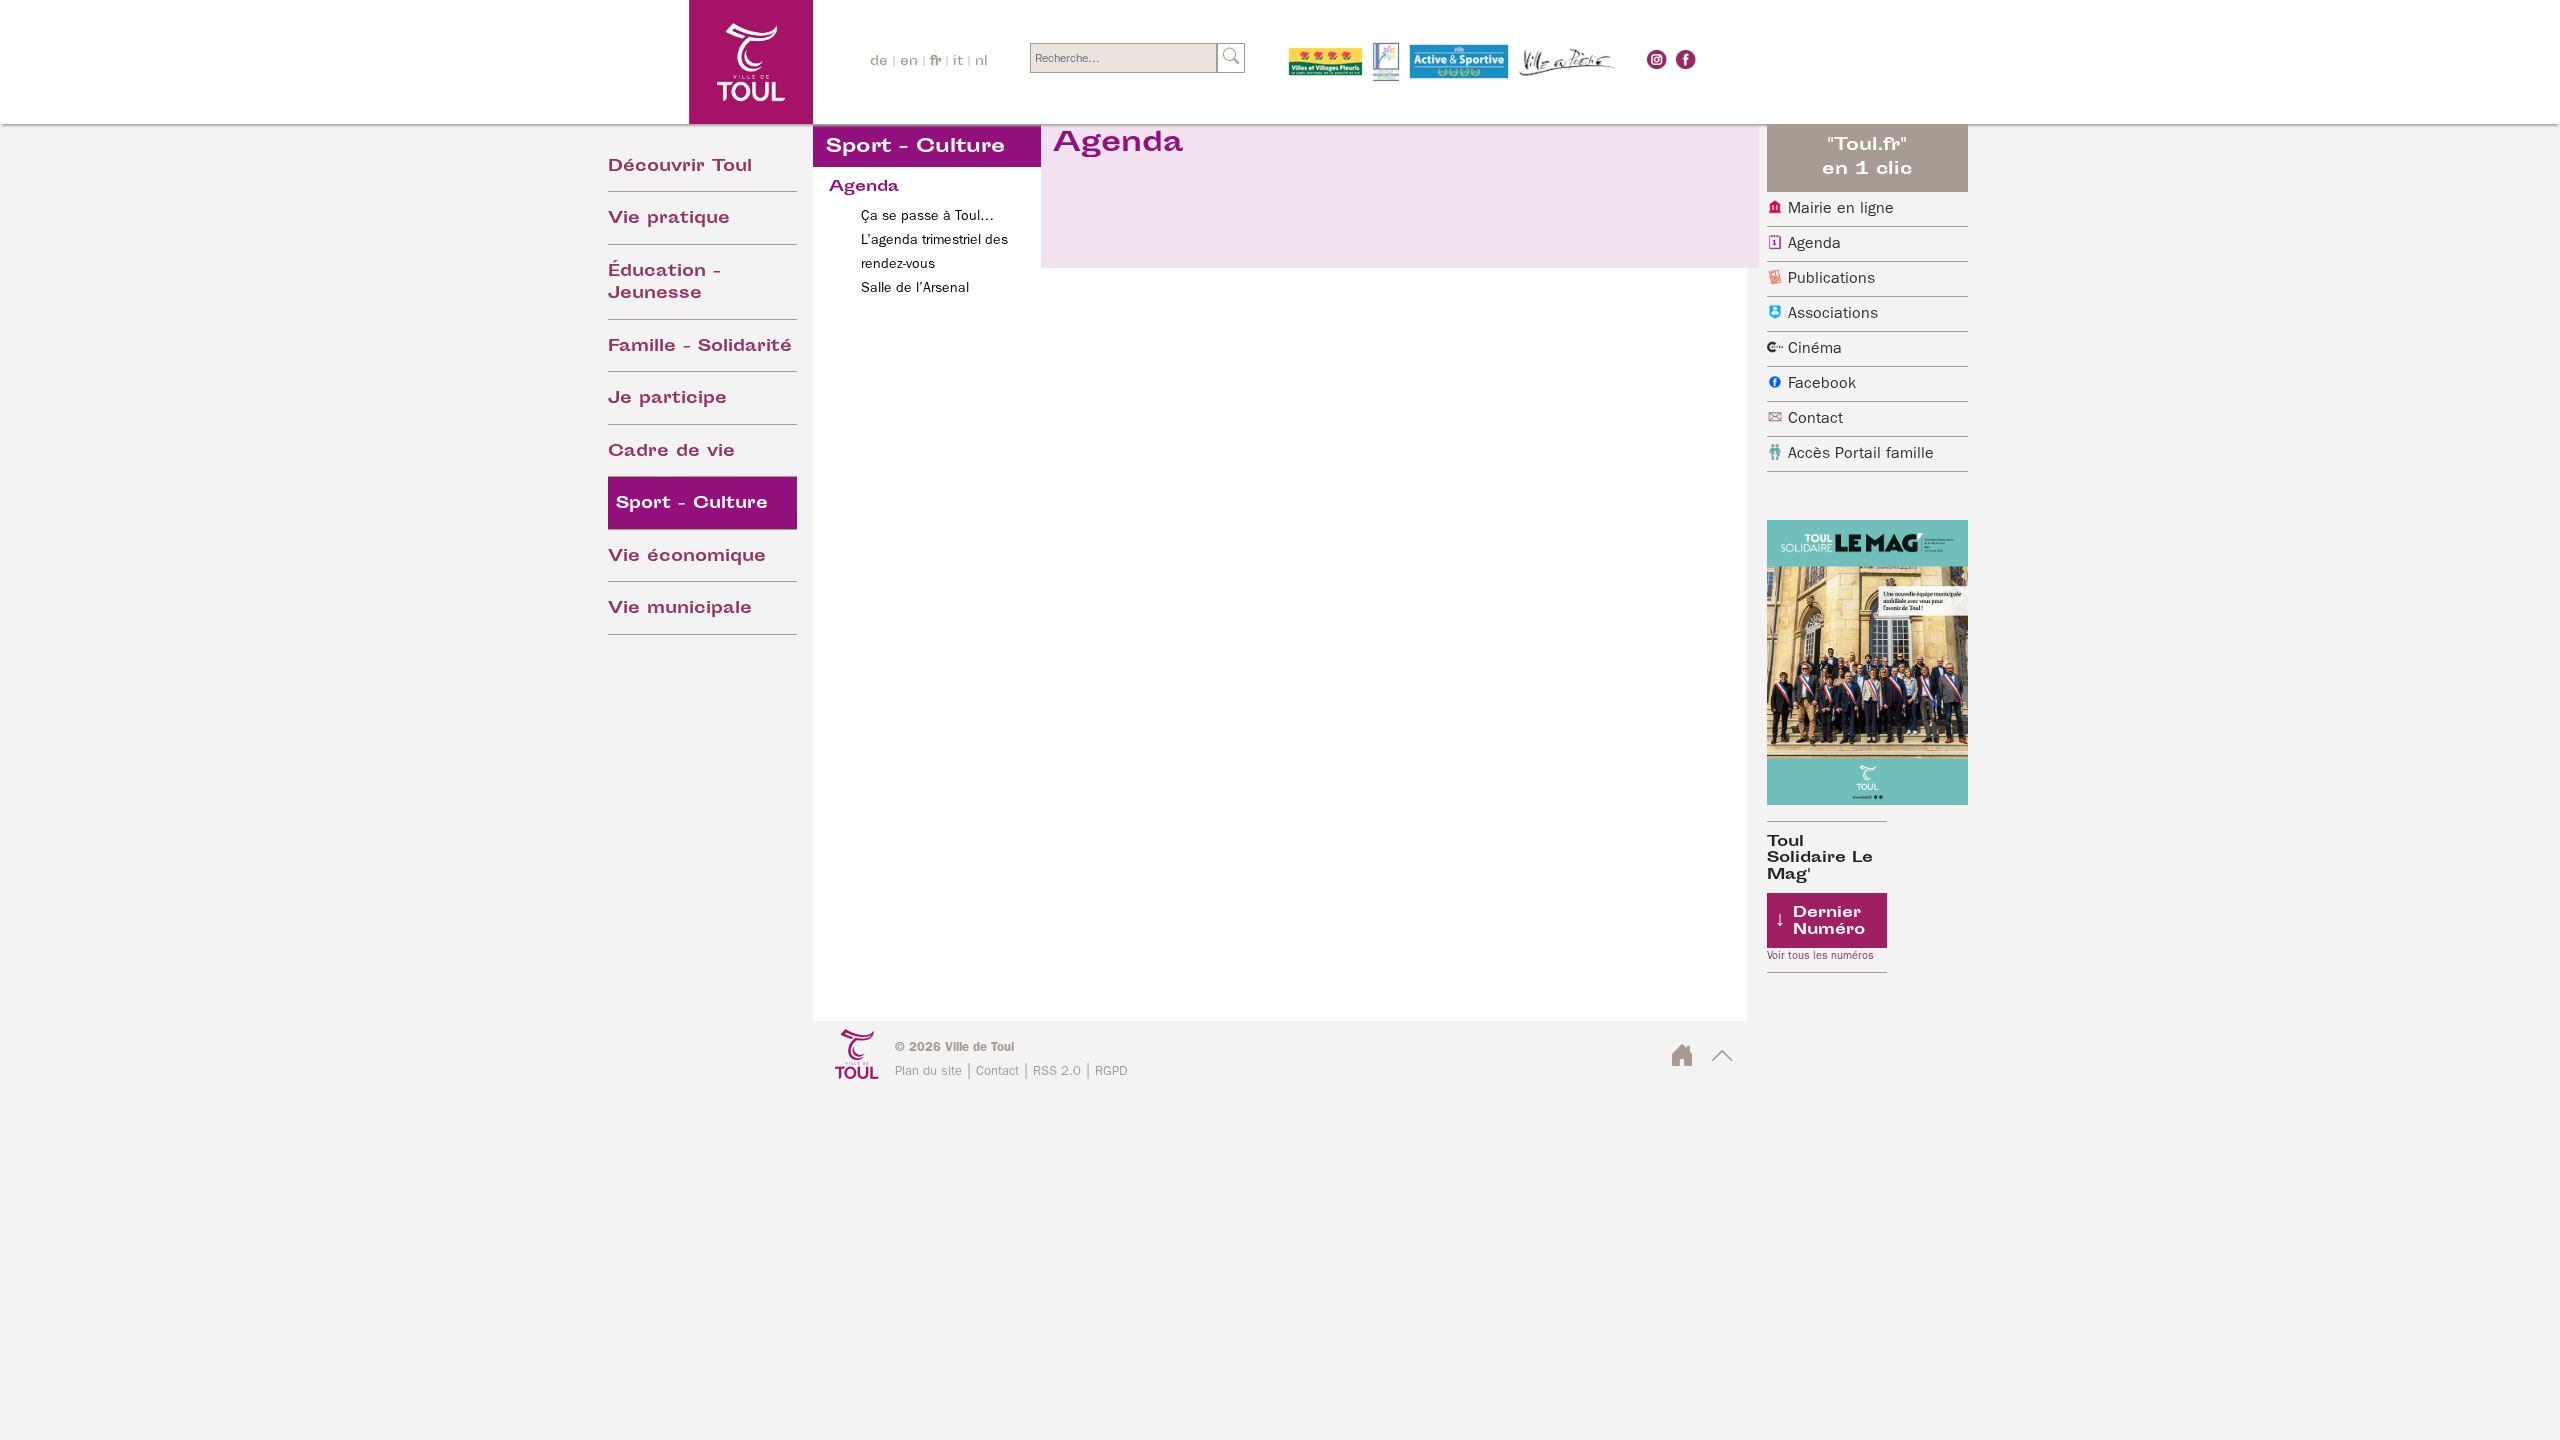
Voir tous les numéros (1820, 956)
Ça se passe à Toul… (927, 216)
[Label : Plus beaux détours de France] (1386, 62)
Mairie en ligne (1841, 209)
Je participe (667, 399)
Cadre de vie (671, 452)
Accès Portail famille (1861, 454)
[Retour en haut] (1722, 1061)
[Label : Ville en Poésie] (1568, 62)
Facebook (1822, 384)
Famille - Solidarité (700, 347)
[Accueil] (696, 61)
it (958, 62)
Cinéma (1815, 349)
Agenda (1814, 244)
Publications (1831, 279)
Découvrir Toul (680, 167)
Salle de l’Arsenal (915, 288)
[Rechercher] (1231, 58)
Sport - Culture (692, 504)
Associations (1833, 314)
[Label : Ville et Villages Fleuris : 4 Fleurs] (1325, 62)
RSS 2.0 (1057, 1071)
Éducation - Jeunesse (664, 284)
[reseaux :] (1657, 59)
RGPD (1111, 1071)
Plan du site (928, 1071)
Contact (1815, 419)
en (909, 62)
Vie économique (687, 557)
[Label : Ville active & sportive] (1459, 62)
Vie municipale (680, 609)
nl (981, 62)
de (879, 62)
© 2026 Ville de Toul (954, 1047)
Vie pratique (669, 219)
